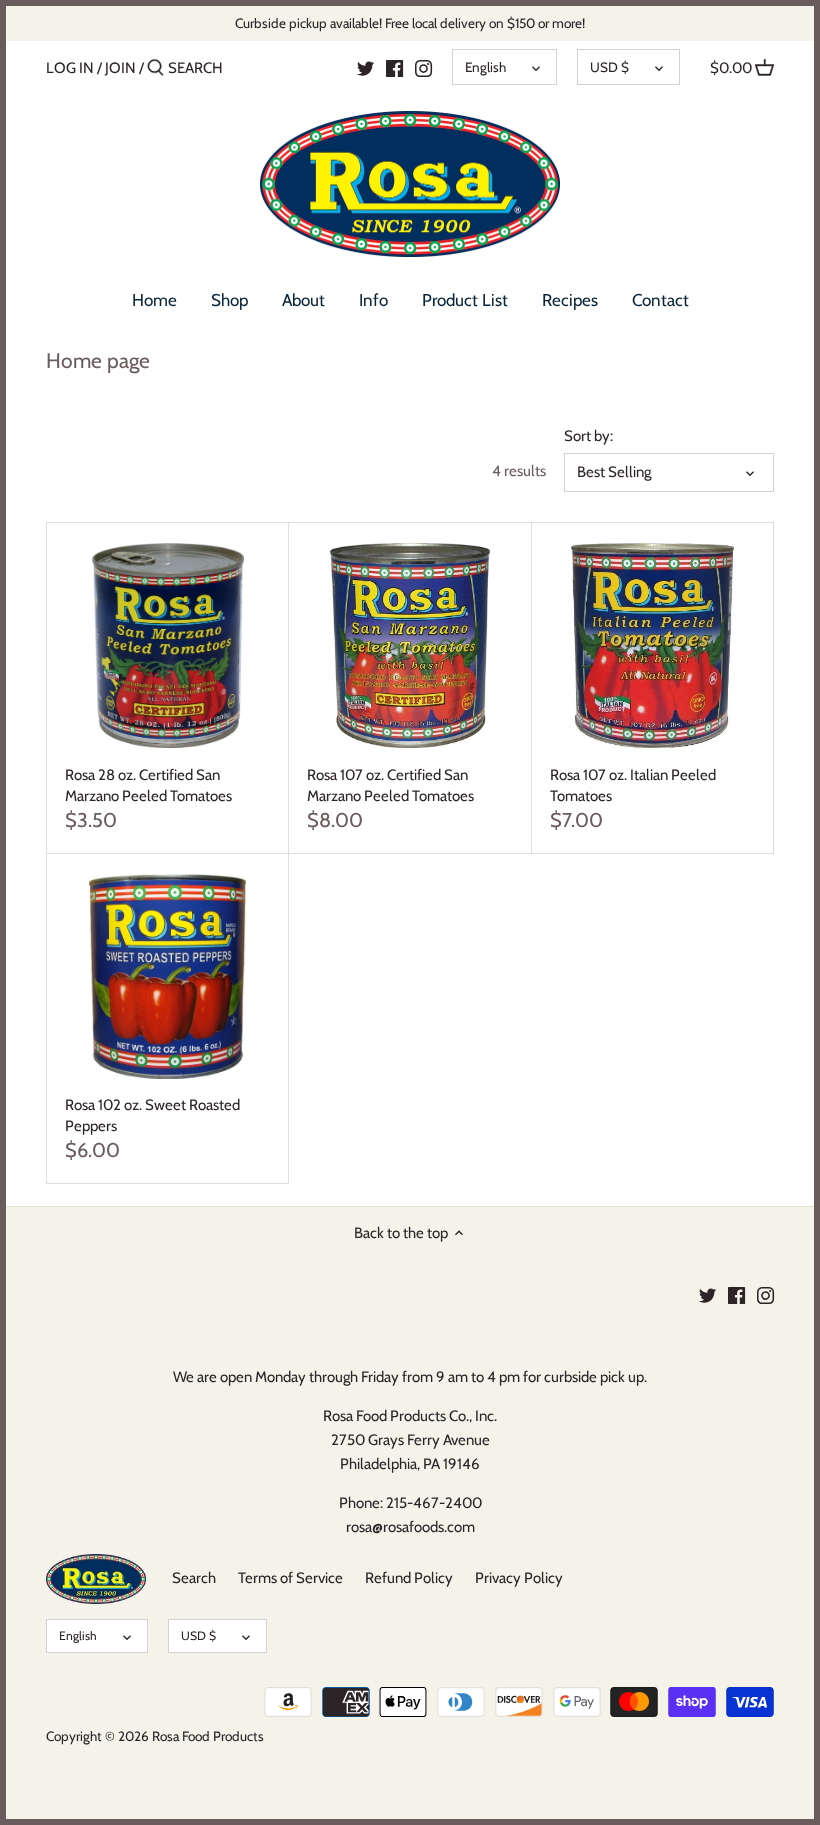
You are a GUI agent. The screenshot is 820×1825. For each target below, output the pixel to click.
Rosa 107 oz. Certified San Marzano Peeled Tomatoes (390, 785)
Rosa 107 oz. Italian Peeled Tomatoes (633, 785)
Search (194, 1578)
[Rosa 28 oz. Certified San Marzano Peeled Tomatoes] (167, 645)
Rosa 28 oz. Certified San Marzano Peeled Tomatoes (148, 785)
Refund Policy (409, 1578)
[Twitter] (365, 67)
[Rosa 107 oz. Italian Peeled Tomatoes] (652, 645)
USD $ (609, 67)
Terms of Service (290, 1578)
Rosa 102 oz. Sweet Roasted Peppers (152, 1115)
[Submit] (155, 68)
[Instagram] (423, 67)
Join (120, 68)
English (485, 67)
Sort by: (588, 436)
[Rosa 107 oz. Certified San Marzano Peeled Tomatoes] (409, 645)
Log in (70, 68)
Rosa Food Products (208, 1736)
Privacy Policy (519, 1578)
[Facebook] (394, 67)
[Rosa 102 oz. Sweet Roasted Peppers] (167, 976)
